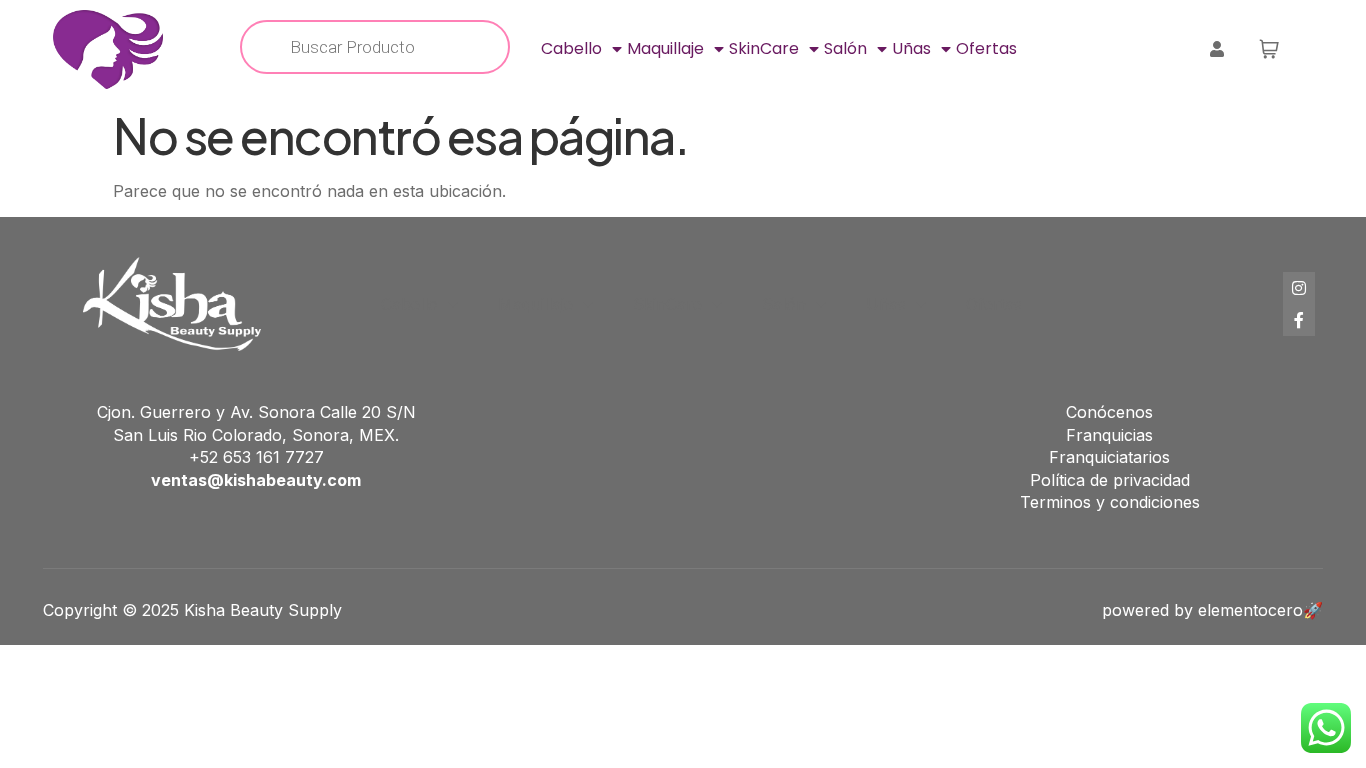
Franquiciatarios (1109, 457)
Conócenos (1109, 412)
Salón (845, 48)
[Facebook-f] (1299, 320)
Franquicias (1109, 435)
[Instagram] (1299, 288)
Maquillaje (665, 48)
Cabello (571, 48)
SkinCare (764, 48)
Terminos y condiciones (1110, 502)
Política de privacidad (1110, 480)
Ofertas (986, 48)
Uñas (911, 48)
